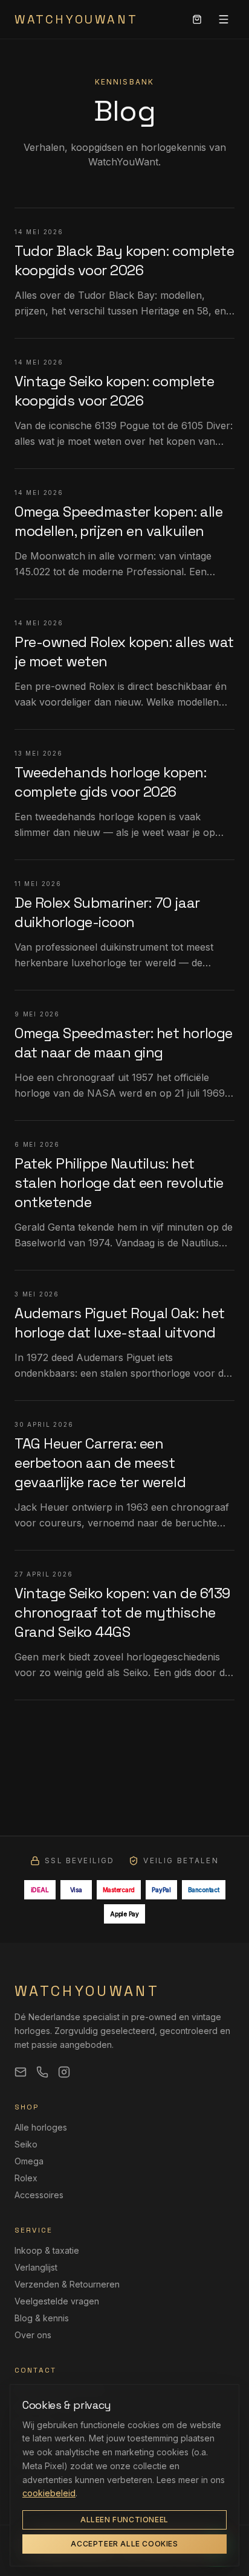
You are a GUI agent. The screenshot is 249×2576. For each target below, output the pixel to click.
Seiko (26, 2144)
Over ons (33, 2335)
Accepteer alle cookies (124, 2544)
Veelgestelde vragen (57, 2301)
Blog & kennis (42, 2318)
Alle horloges (41, 2127)
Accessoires (39, 2195)
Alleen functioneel (124, 2520)
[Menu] (224, 19)
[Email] (21, 2072)
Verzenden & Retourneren (67, 2284)
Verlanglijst (36, 2267)
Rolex (26, 2178)
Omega (29, 2161)
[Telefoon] (42, 2072)
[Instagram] (64, 2072)
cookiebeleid (49, 2493)
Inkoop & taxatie (47, 2250)
